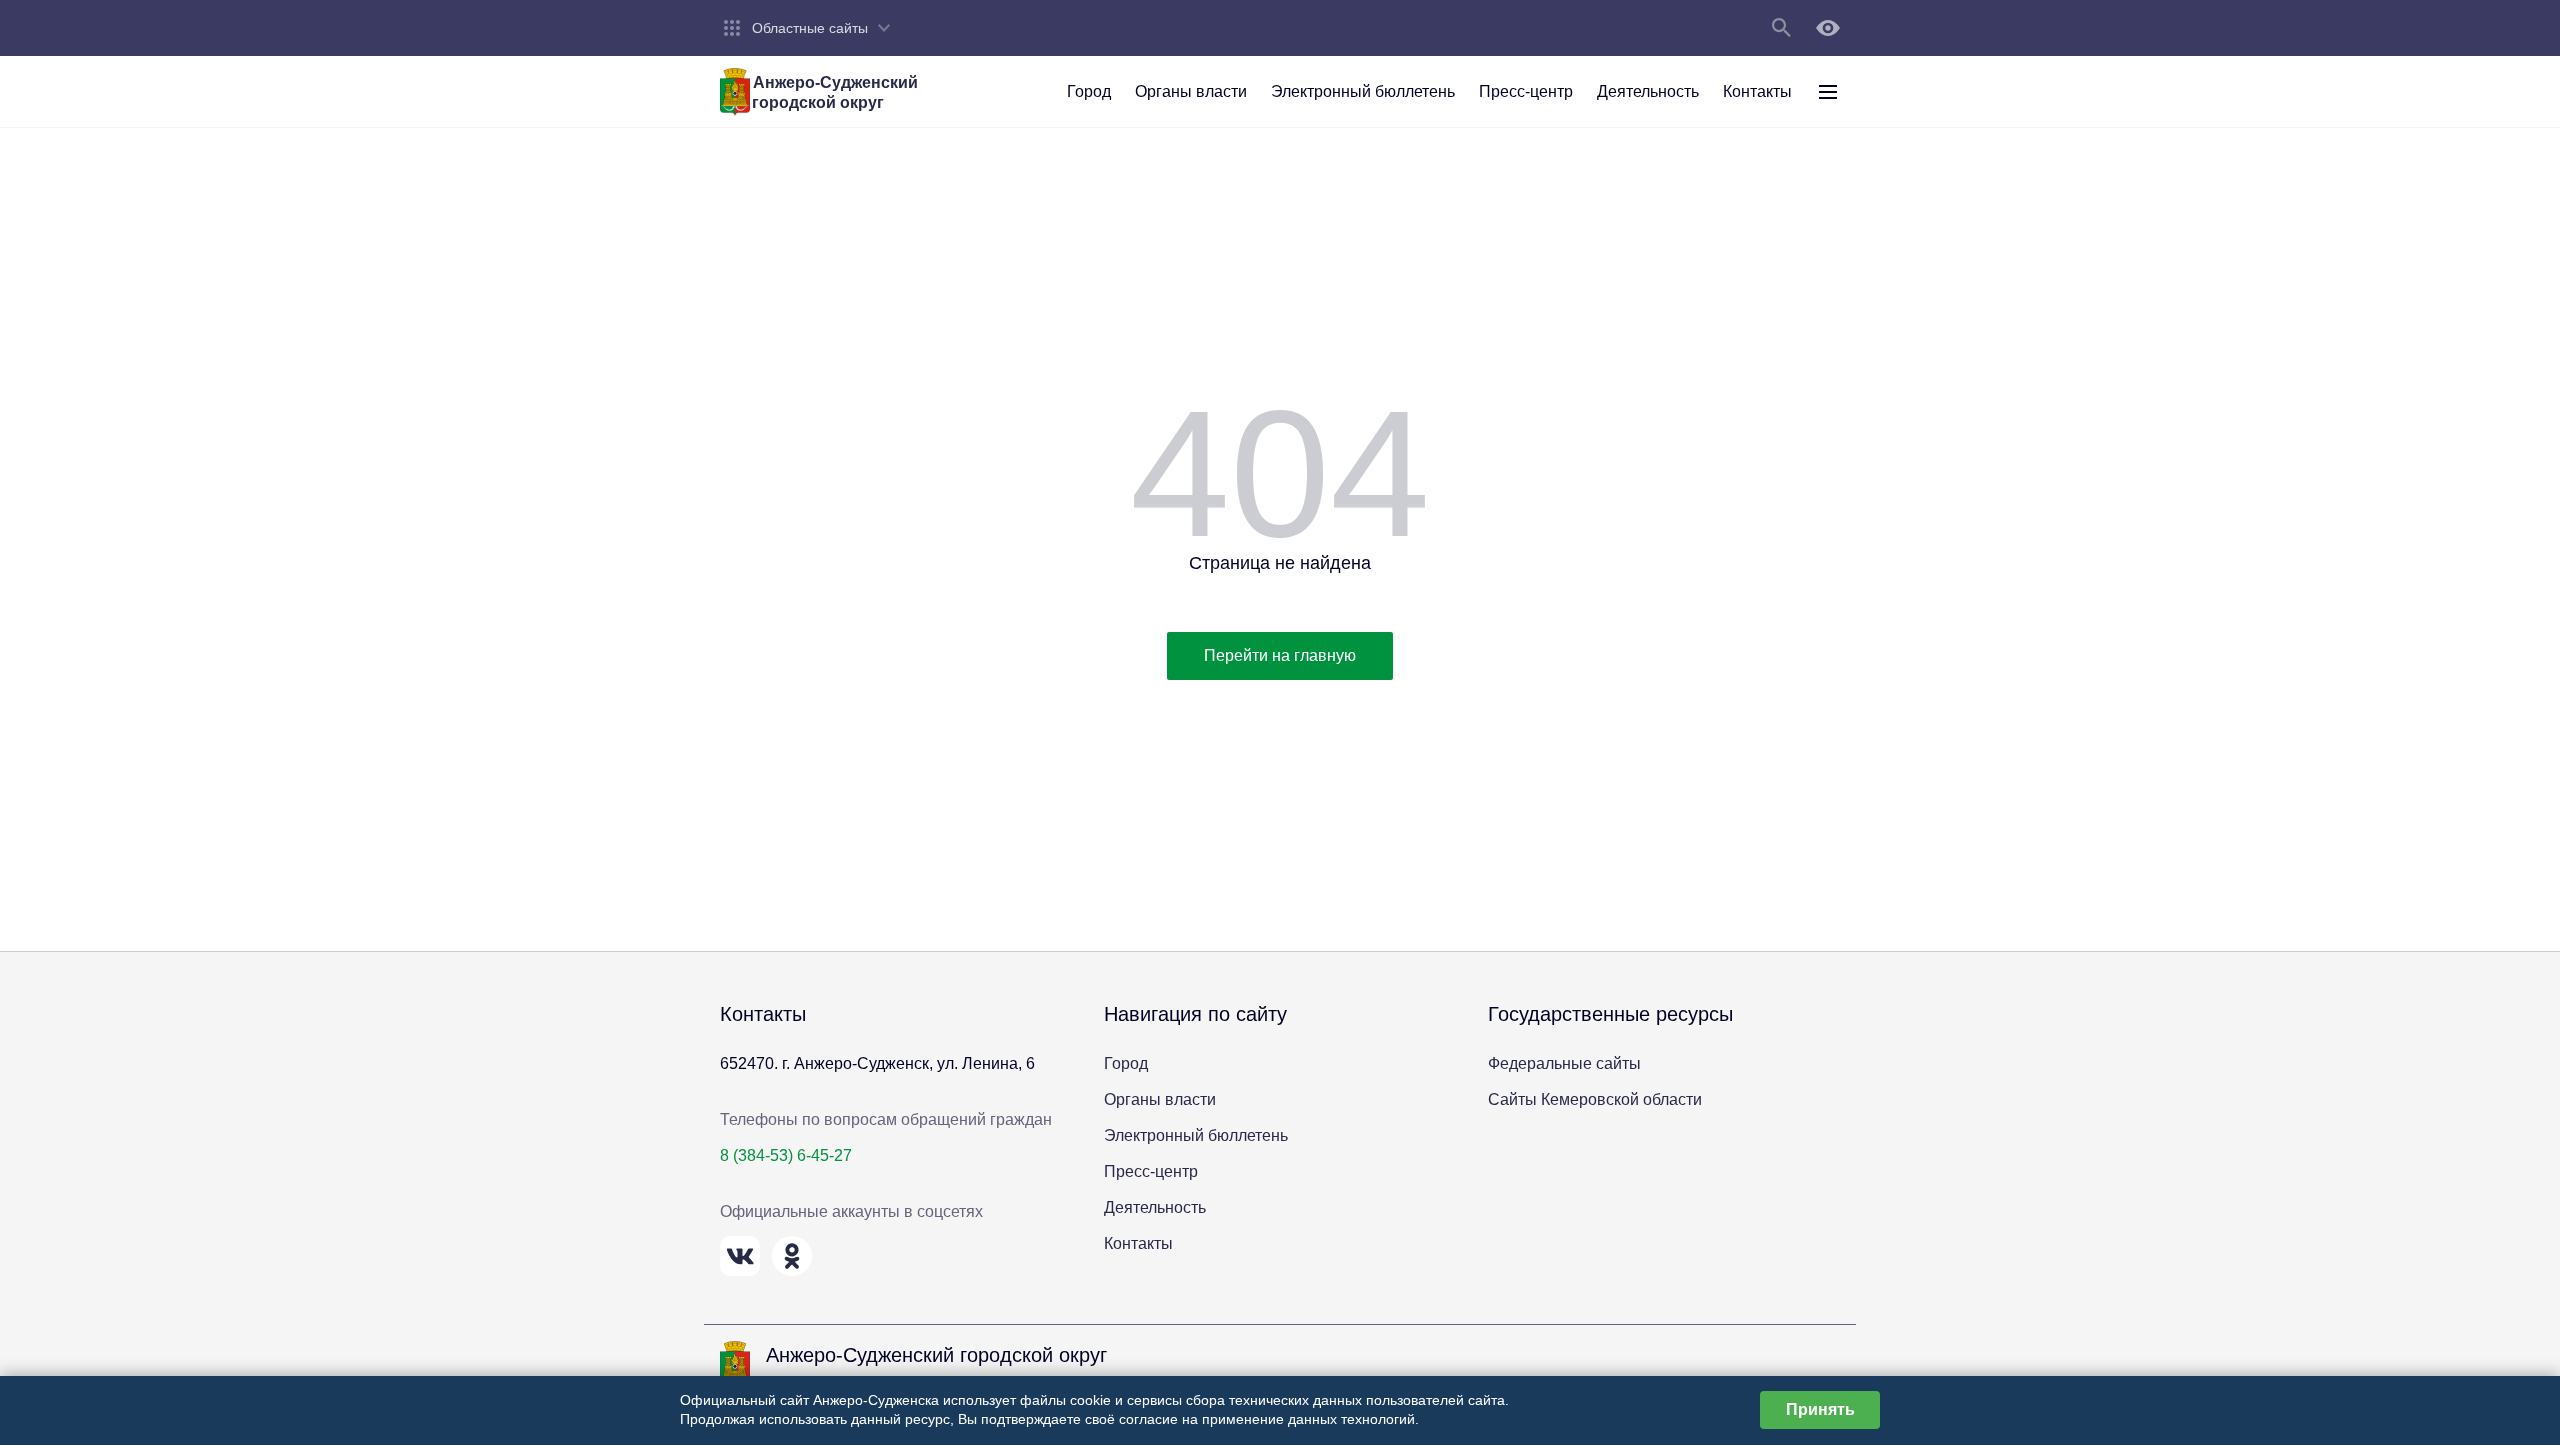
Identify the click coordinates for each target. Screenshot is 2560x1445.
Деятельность (1155, 1207)
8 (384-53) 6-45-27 (786, 1155)
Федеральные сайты (1564, 1063)
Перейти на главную (1280, 655)
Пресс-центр (1151, 1171)
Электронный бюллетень (1196, 1135)
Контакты (1138, 1243)
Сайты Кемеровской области (1595, 1099)
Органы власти (1160, 1099)
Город (1126, 1063)
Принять (1820, 1409)
